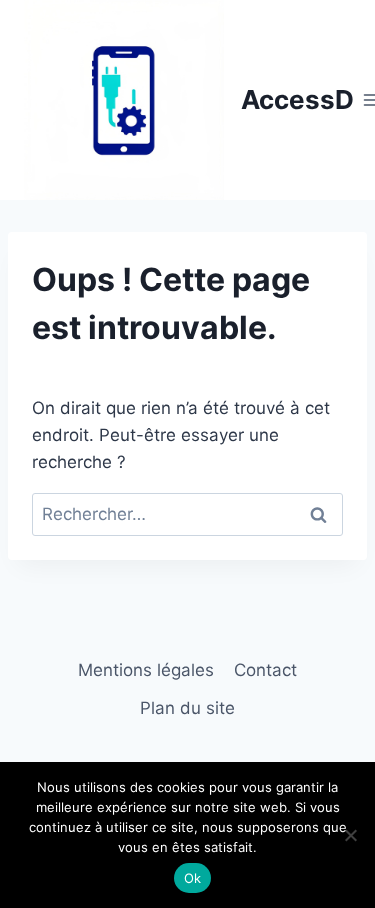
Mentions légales (146, 670)
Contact (265, 670)
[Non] (350, 835)
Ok (193, 878)
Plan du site (187, 708)
